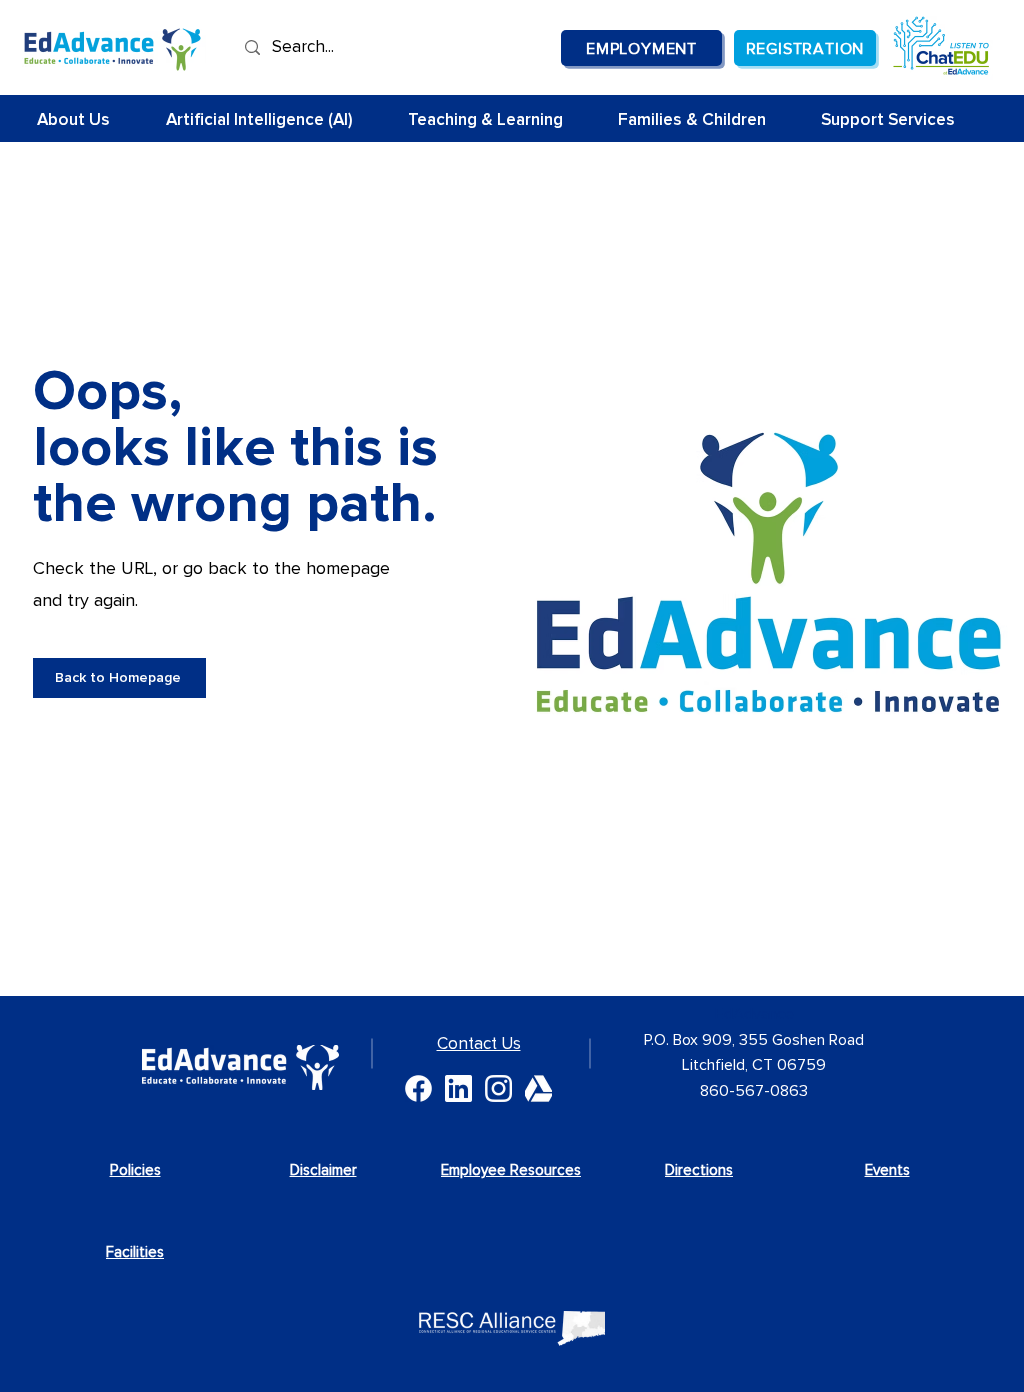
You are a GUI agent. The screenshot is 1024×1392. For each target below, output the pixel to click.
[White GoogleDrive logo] (538, 1088)
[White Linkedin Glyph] (458, 1088)
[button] (498, 120)
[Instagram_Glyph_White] (498, 1088)
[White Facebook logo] (418, 1088)
